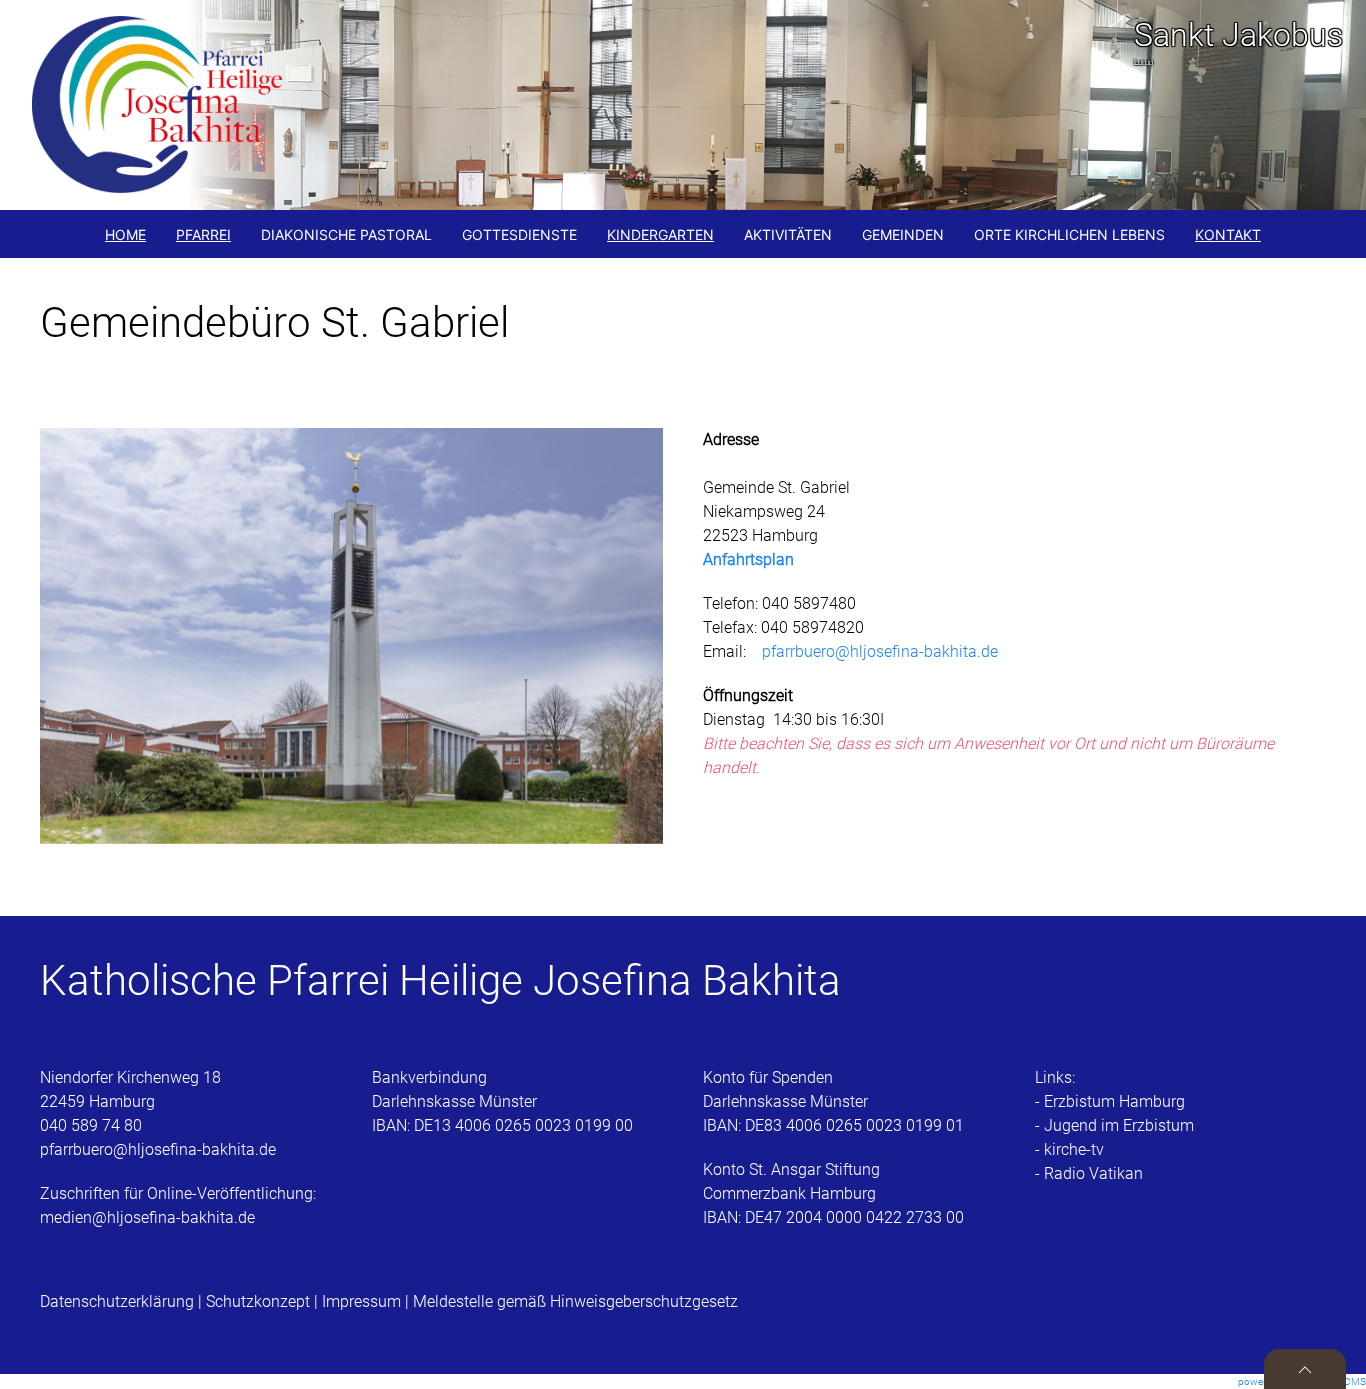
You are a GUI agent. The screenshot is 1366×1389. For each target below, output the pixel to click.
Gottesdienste (519, 234)
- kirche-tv (1069, 1149)
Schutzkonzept (258, 1301)
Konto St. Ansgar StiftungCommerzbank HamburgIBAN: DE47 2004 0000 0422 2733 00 (833, 1193)
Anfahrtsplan (748, 559)
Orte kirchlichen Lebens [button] (1069, 234)
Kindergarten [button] (660, 234)
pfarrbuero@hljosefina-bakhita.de (880, 651)
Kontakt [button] (1228, 234)
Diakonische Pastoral (346, 234)
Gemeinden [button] (903, 234)
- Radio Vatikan (1089, 1173)
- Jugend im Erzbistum (1114, 1125)
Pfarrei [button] (203, 234)
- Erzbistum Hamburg (1110, 1101)
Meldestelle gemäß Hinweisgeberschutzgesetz (575, 1301)
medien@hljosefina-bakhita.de (149, 1217)
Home (125, 234)
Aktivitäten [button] (788, 234)
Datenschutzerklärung (119, 1301)
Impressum (361, 1301)
